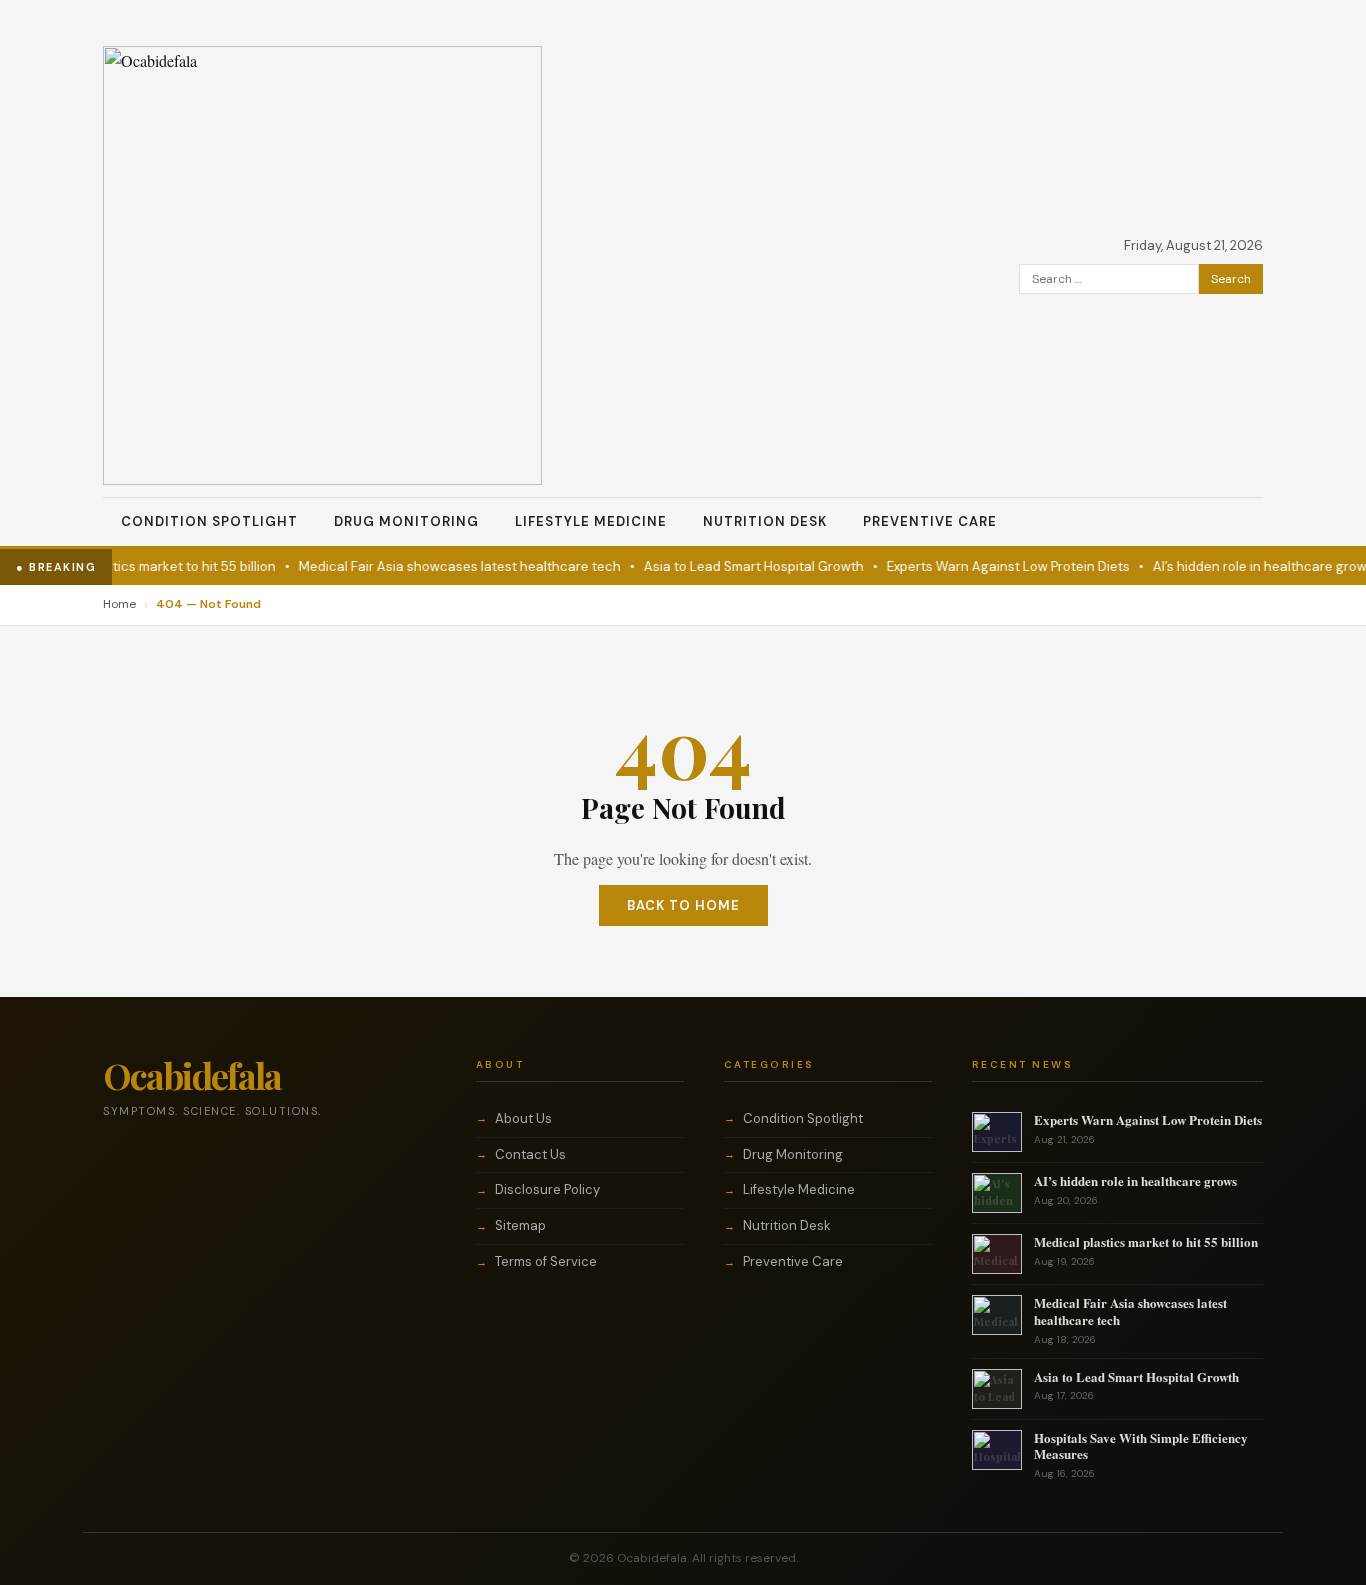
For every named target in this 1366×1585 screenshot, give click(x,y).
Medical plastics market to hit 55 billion (140, 566)
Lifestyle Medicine (591, 521)
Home (119, 604)
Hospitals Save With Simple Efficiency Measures (1141, 1446)
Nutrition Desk (765, 521)
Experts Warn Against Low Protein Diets (993, 566)
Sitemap (520, 1225)
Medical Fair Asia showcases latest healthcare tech (445, 566)
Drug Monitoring (406, 521)
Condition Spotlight (209, 521)
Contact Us (530, 1154)
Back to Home (683, 905)
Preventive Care (930, 521)
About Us (523, 1118)
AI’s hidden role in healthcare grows (1248, 566)
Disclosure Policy (547, 1189)
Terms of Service (546, 1261)
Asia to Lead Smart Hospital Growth (739, 566)
